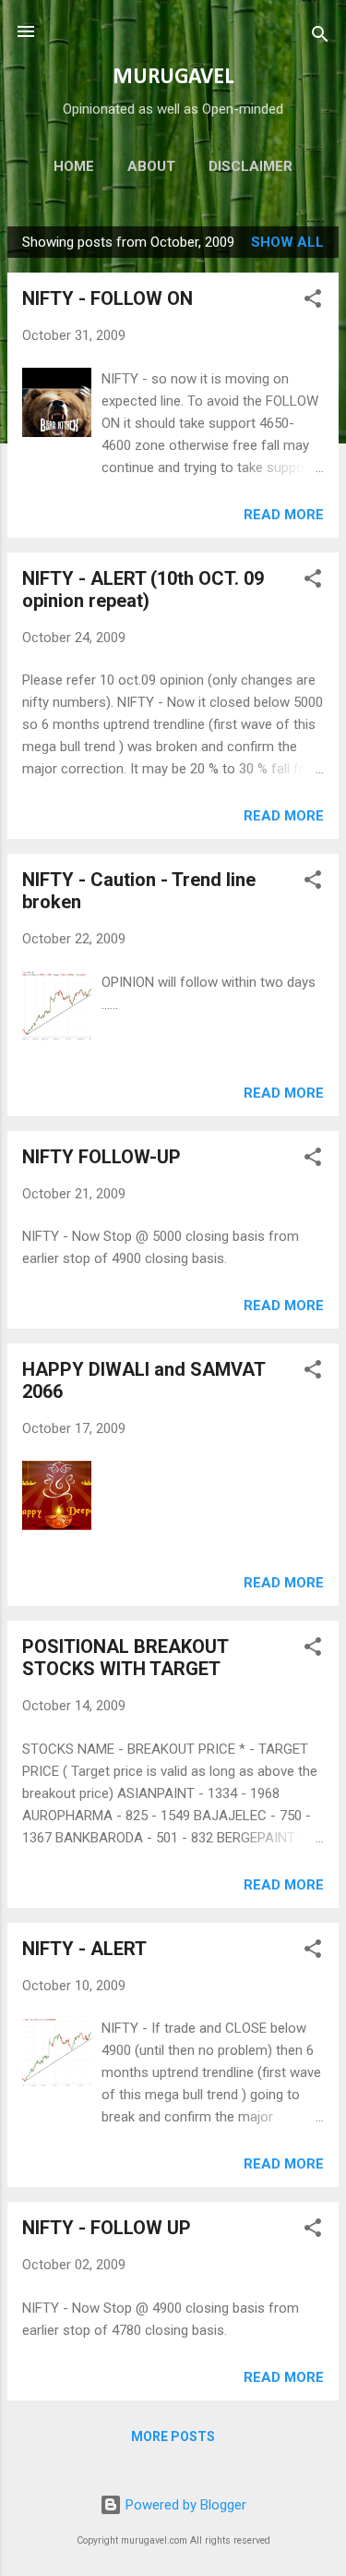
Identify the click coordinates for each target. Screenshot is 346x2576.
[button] (313, 302)
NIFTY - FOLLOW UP (107, 2228)
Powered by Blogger (184, 2505)
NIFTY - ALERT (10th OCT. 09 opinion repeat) (143, 589)
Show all (287, 242)
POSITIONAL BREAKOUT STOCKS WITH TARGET (125, 1658)
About (151, 166)
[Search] (320, 37)
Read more (284, 515)
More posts (173, 2436)
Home (74, 166)
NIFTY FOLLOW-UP (101, 1157)
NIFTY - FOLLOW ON (107, 298)
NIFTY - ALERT (84, 1949)
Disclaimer (251, 166)
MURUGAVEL (173, 78)
